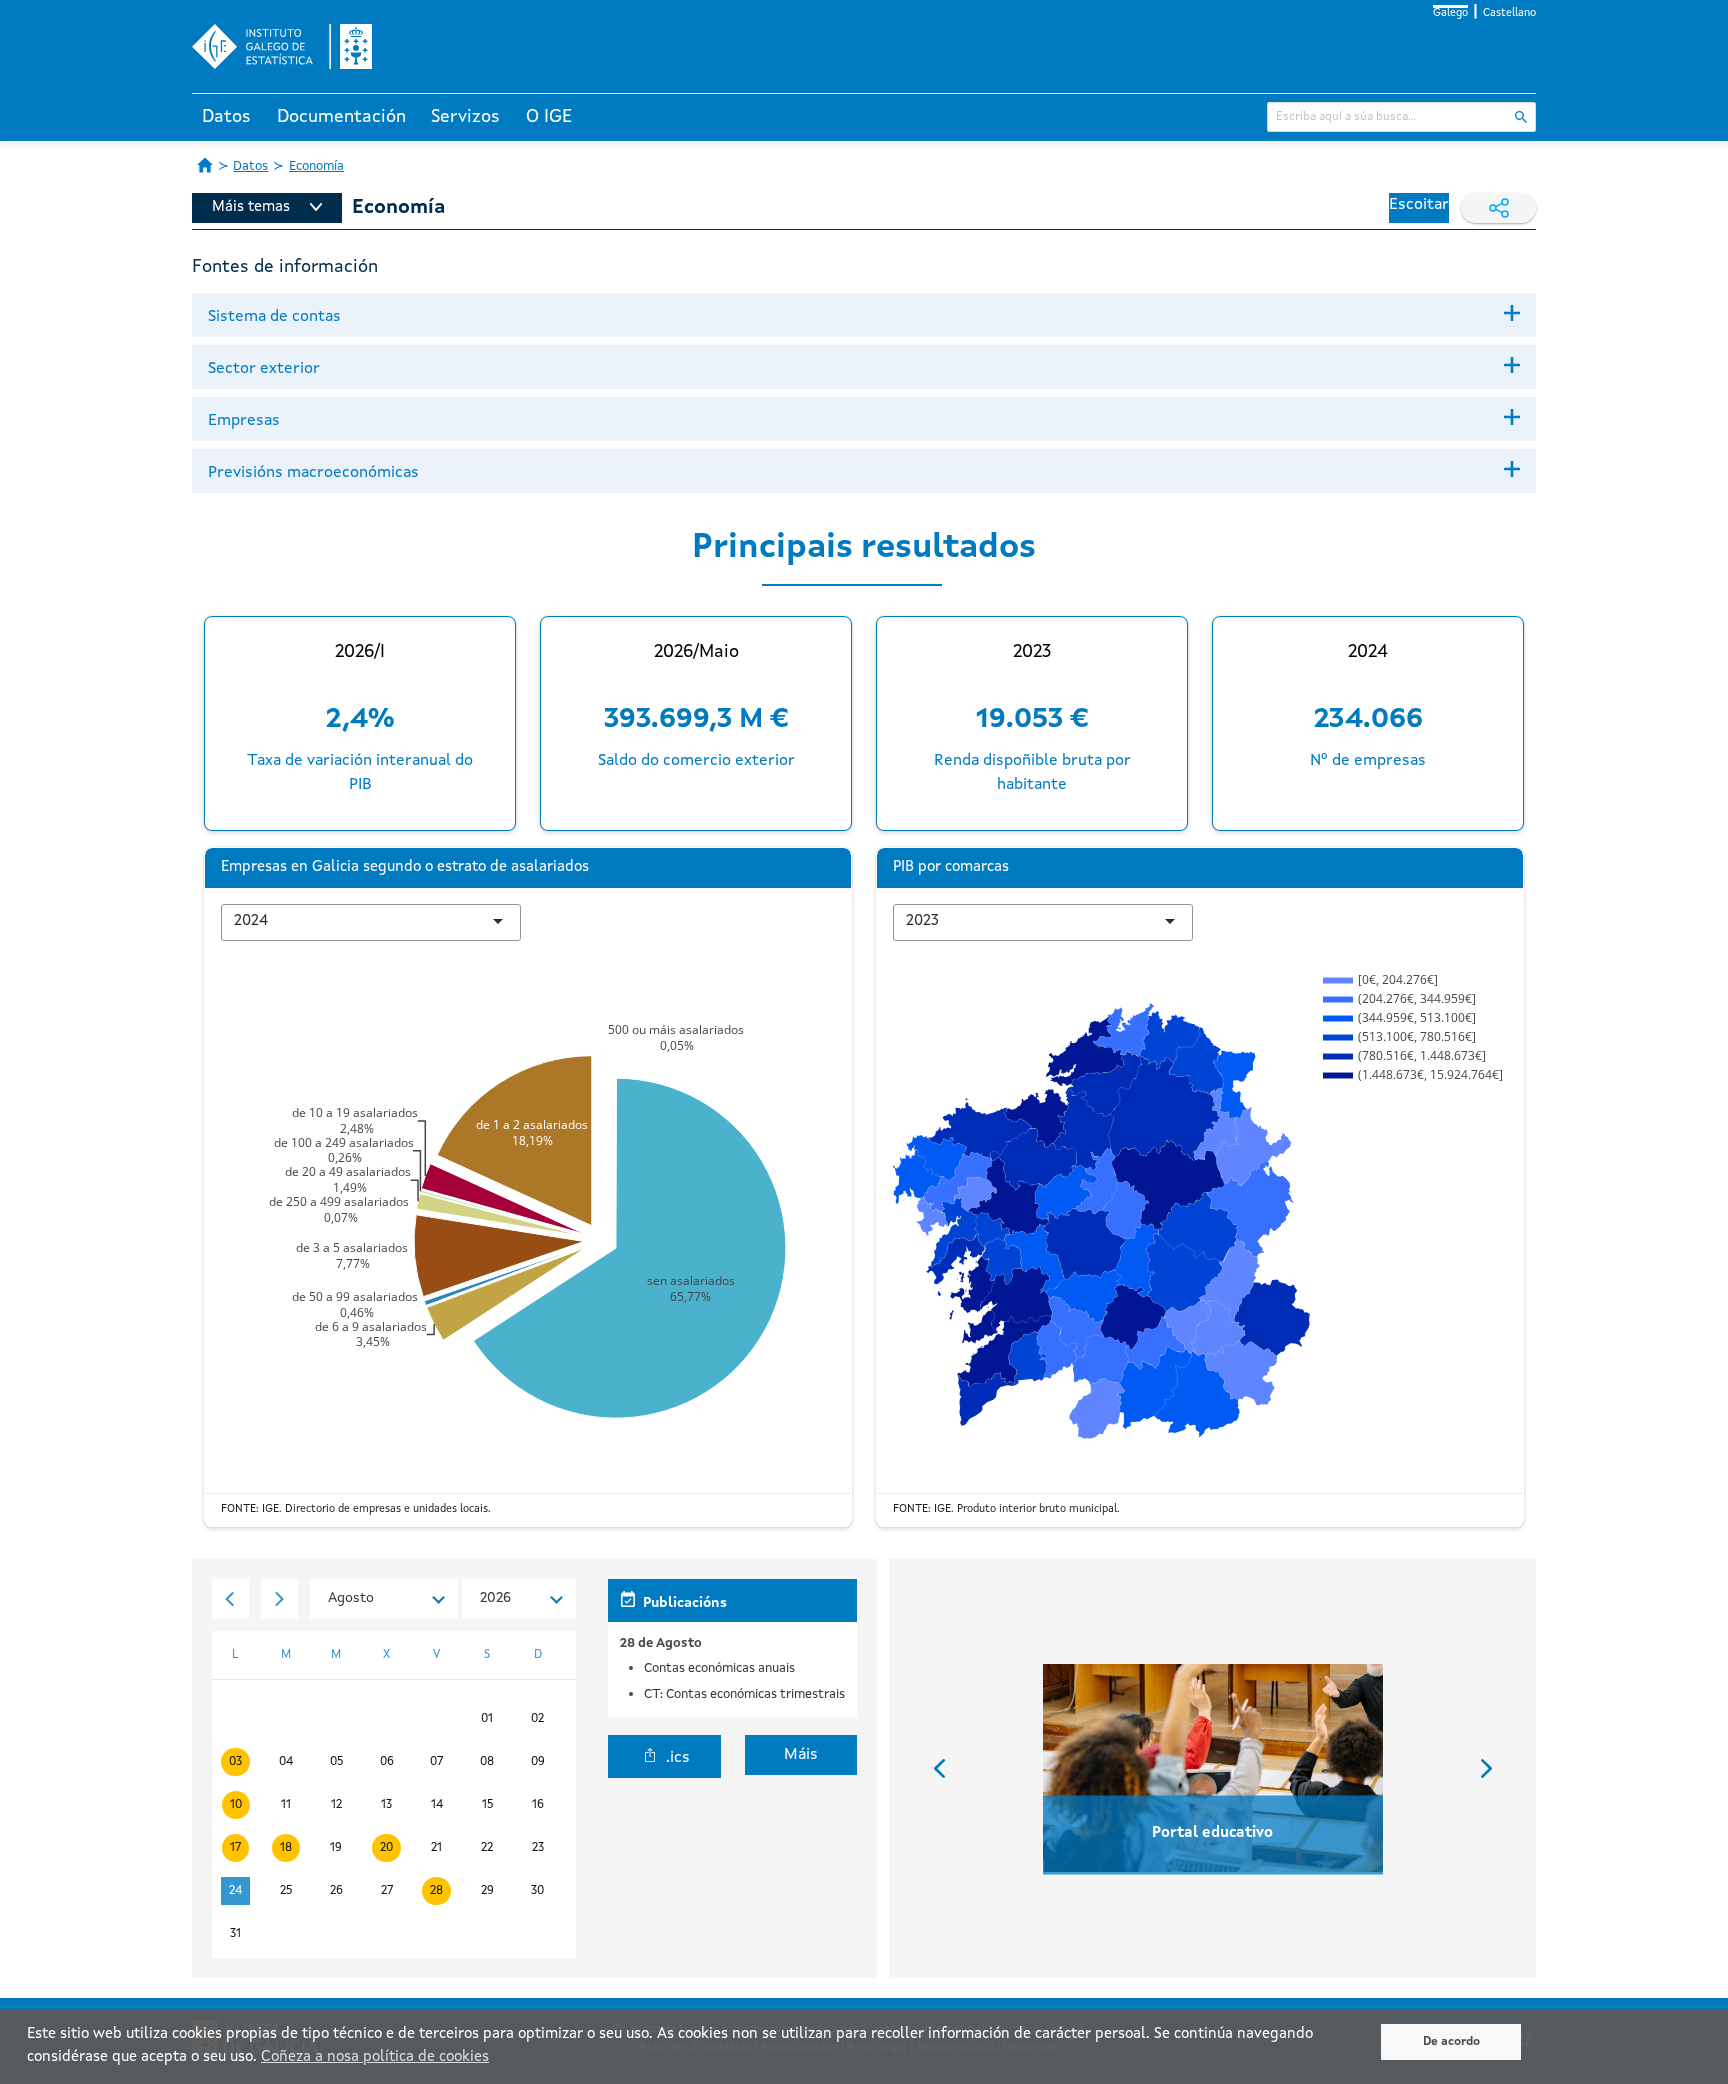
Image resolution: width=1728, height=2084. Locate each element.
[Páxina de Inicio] (205, 165)
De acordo (1451, 2042)
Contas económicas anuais (719, 1668)
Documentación (341, 117)
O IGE (549, 117)
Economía (316, 166)
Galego (1450, 13)
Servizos (465, 117)
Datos (226, 117)
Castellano (1509, 13)
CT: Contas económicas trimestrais (744, 1694)
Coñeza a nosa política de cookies (375, 2057)
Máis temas (251, 207)
